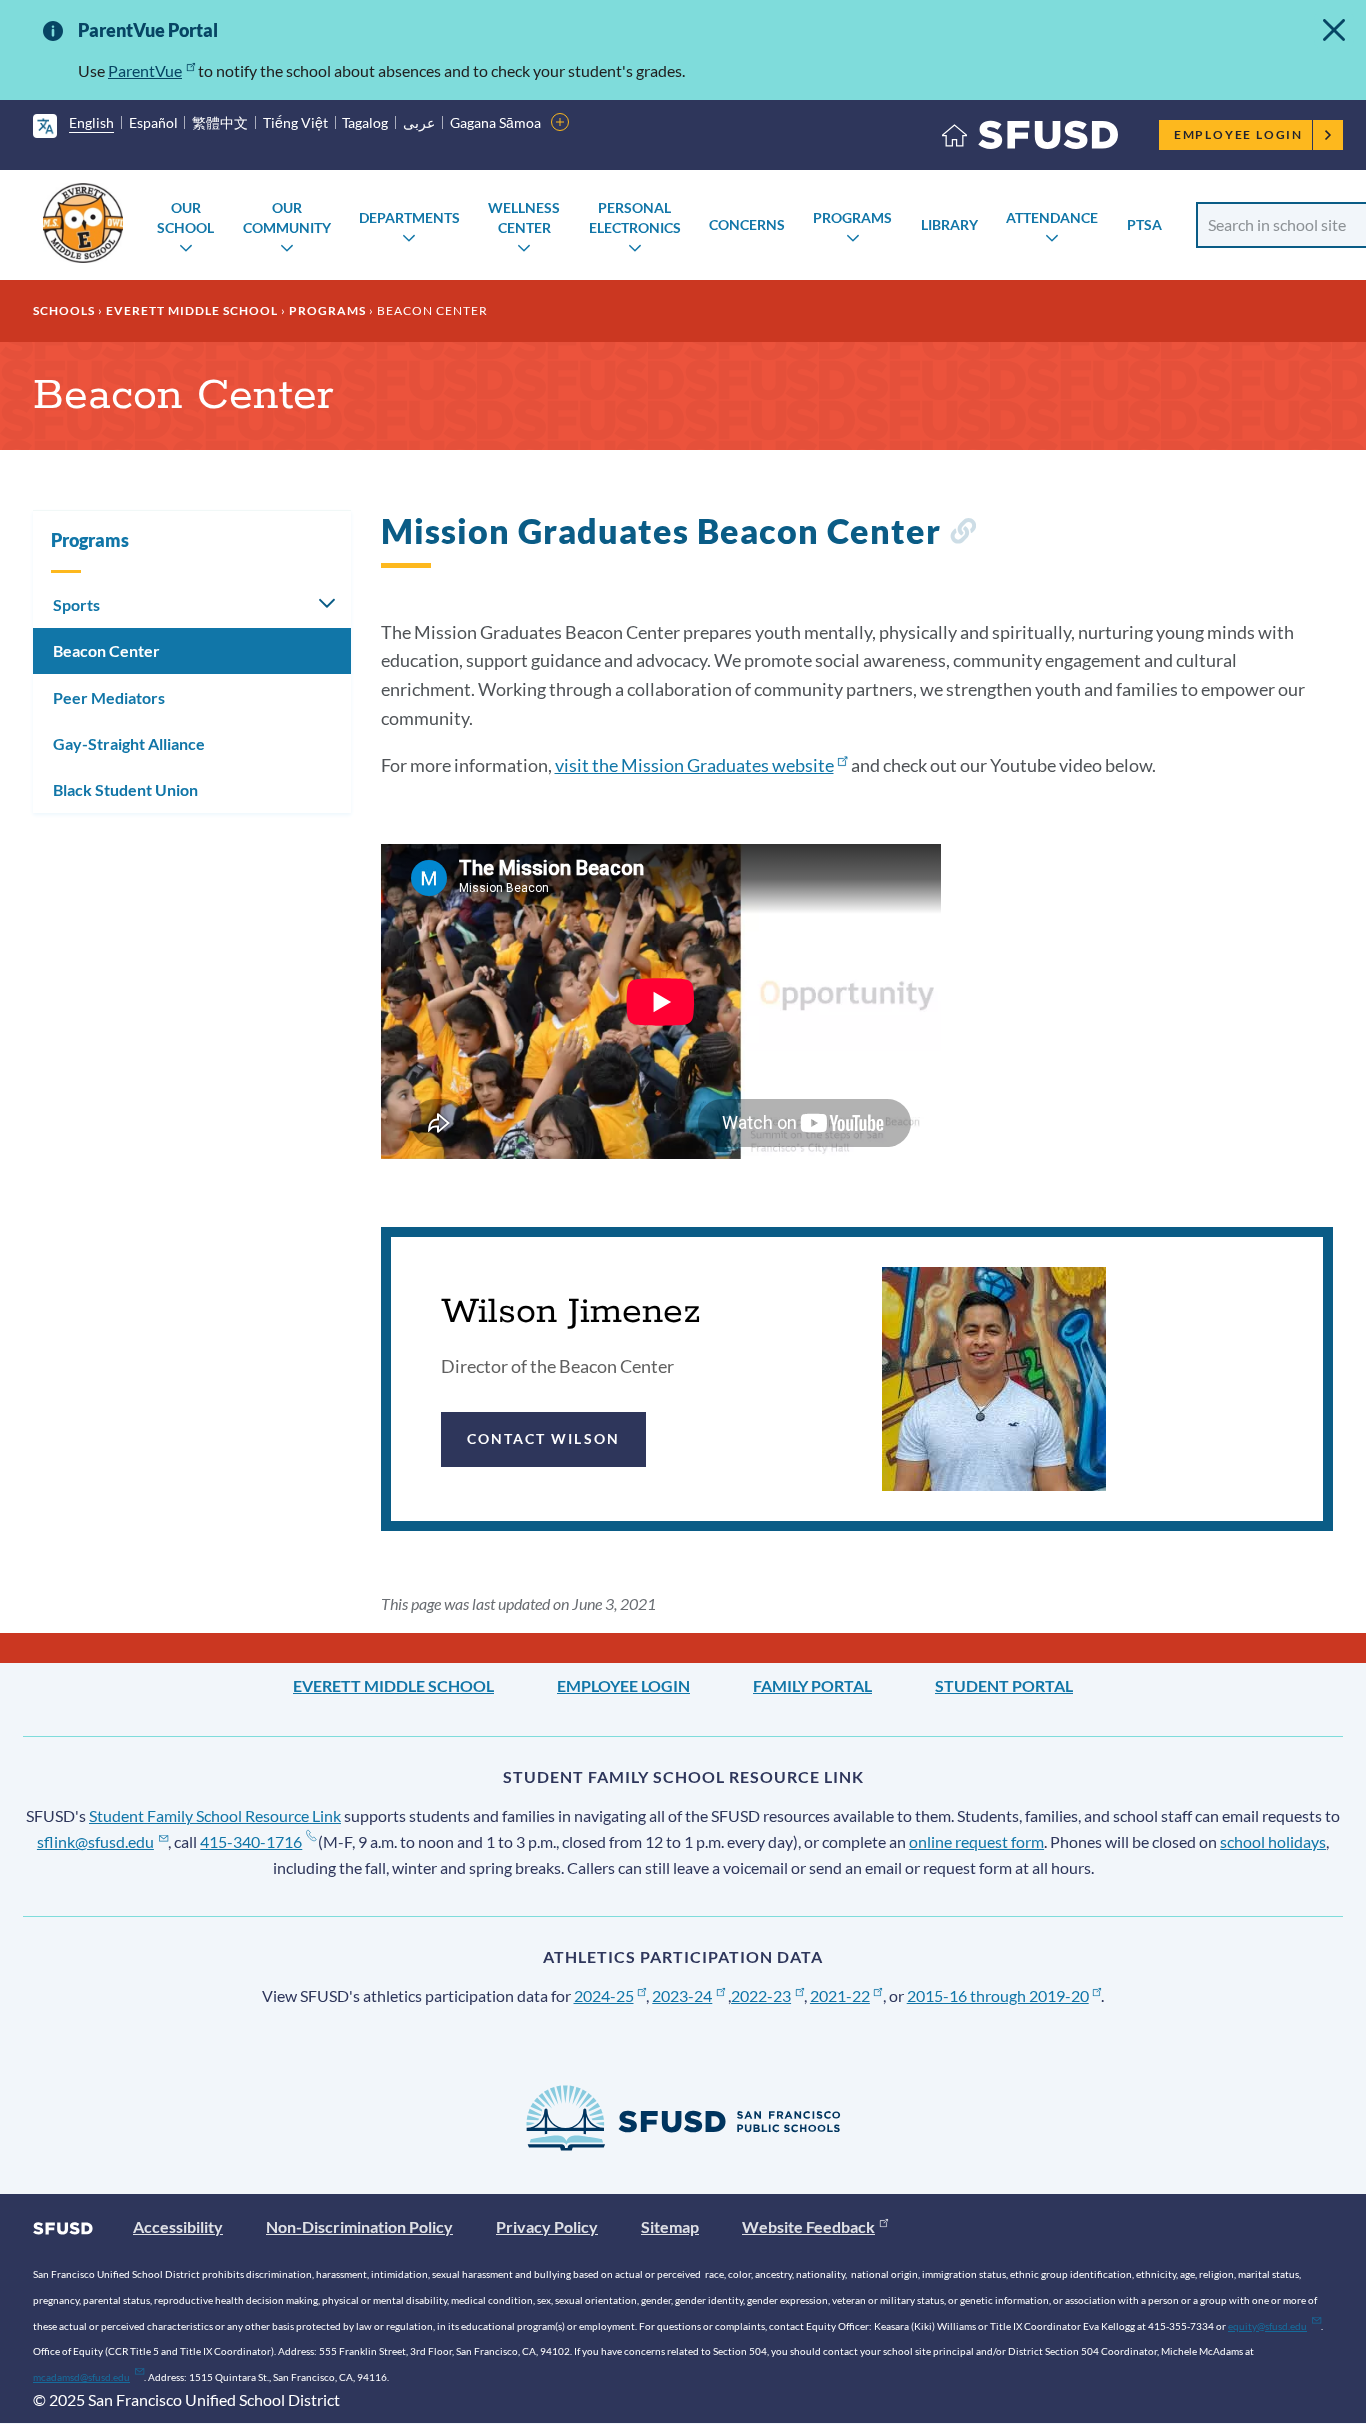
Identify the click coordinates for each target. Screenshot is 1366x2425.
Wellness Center (524, 217)
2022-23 (761, 1995)
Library (949, 224)
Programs (852, 217)
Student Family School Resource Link (215, 1815)
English (91, 122)
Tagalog (365, 122)
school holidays (1273, 1841)
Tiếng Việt (295, 122)
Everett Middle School (192, 310)
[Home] (1030, 139)
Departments (409, 217)
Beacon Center (106, 650)
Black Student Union (125, 789)
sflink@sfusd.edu (95, 1841)
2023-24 (682, 1995)
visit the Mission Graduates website (694, 765)
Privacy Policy (547, 2226)
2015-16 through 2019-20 (998, 1995)
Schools (64, 310)
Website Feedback (808, 2226)
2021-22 (840, 1995)
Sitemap (670, 2226)
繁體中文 (220, 122)
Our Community (287, 217)
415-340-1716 (251, 1841)
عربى (419, 122)
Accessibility (178, 2226)
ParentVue (145, 70)
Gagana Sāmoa (495, 122)
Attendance (1052, 217)
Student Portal (1004, 1685)
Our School (185, 217)
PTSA (1144, 224)
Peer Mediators (109, 697)
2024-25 (604, 1995)
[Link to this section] (962, 534)
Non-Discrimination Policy (359, 2226)
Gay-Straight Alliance (129, 743)
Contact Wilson (543, 1438)
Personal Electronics (635, 217)
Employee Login (1238, 134)
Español (153, 122)
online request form (976, 1841)
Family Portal (812, 1685)
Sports (76, 604)
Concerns (747, 224)
